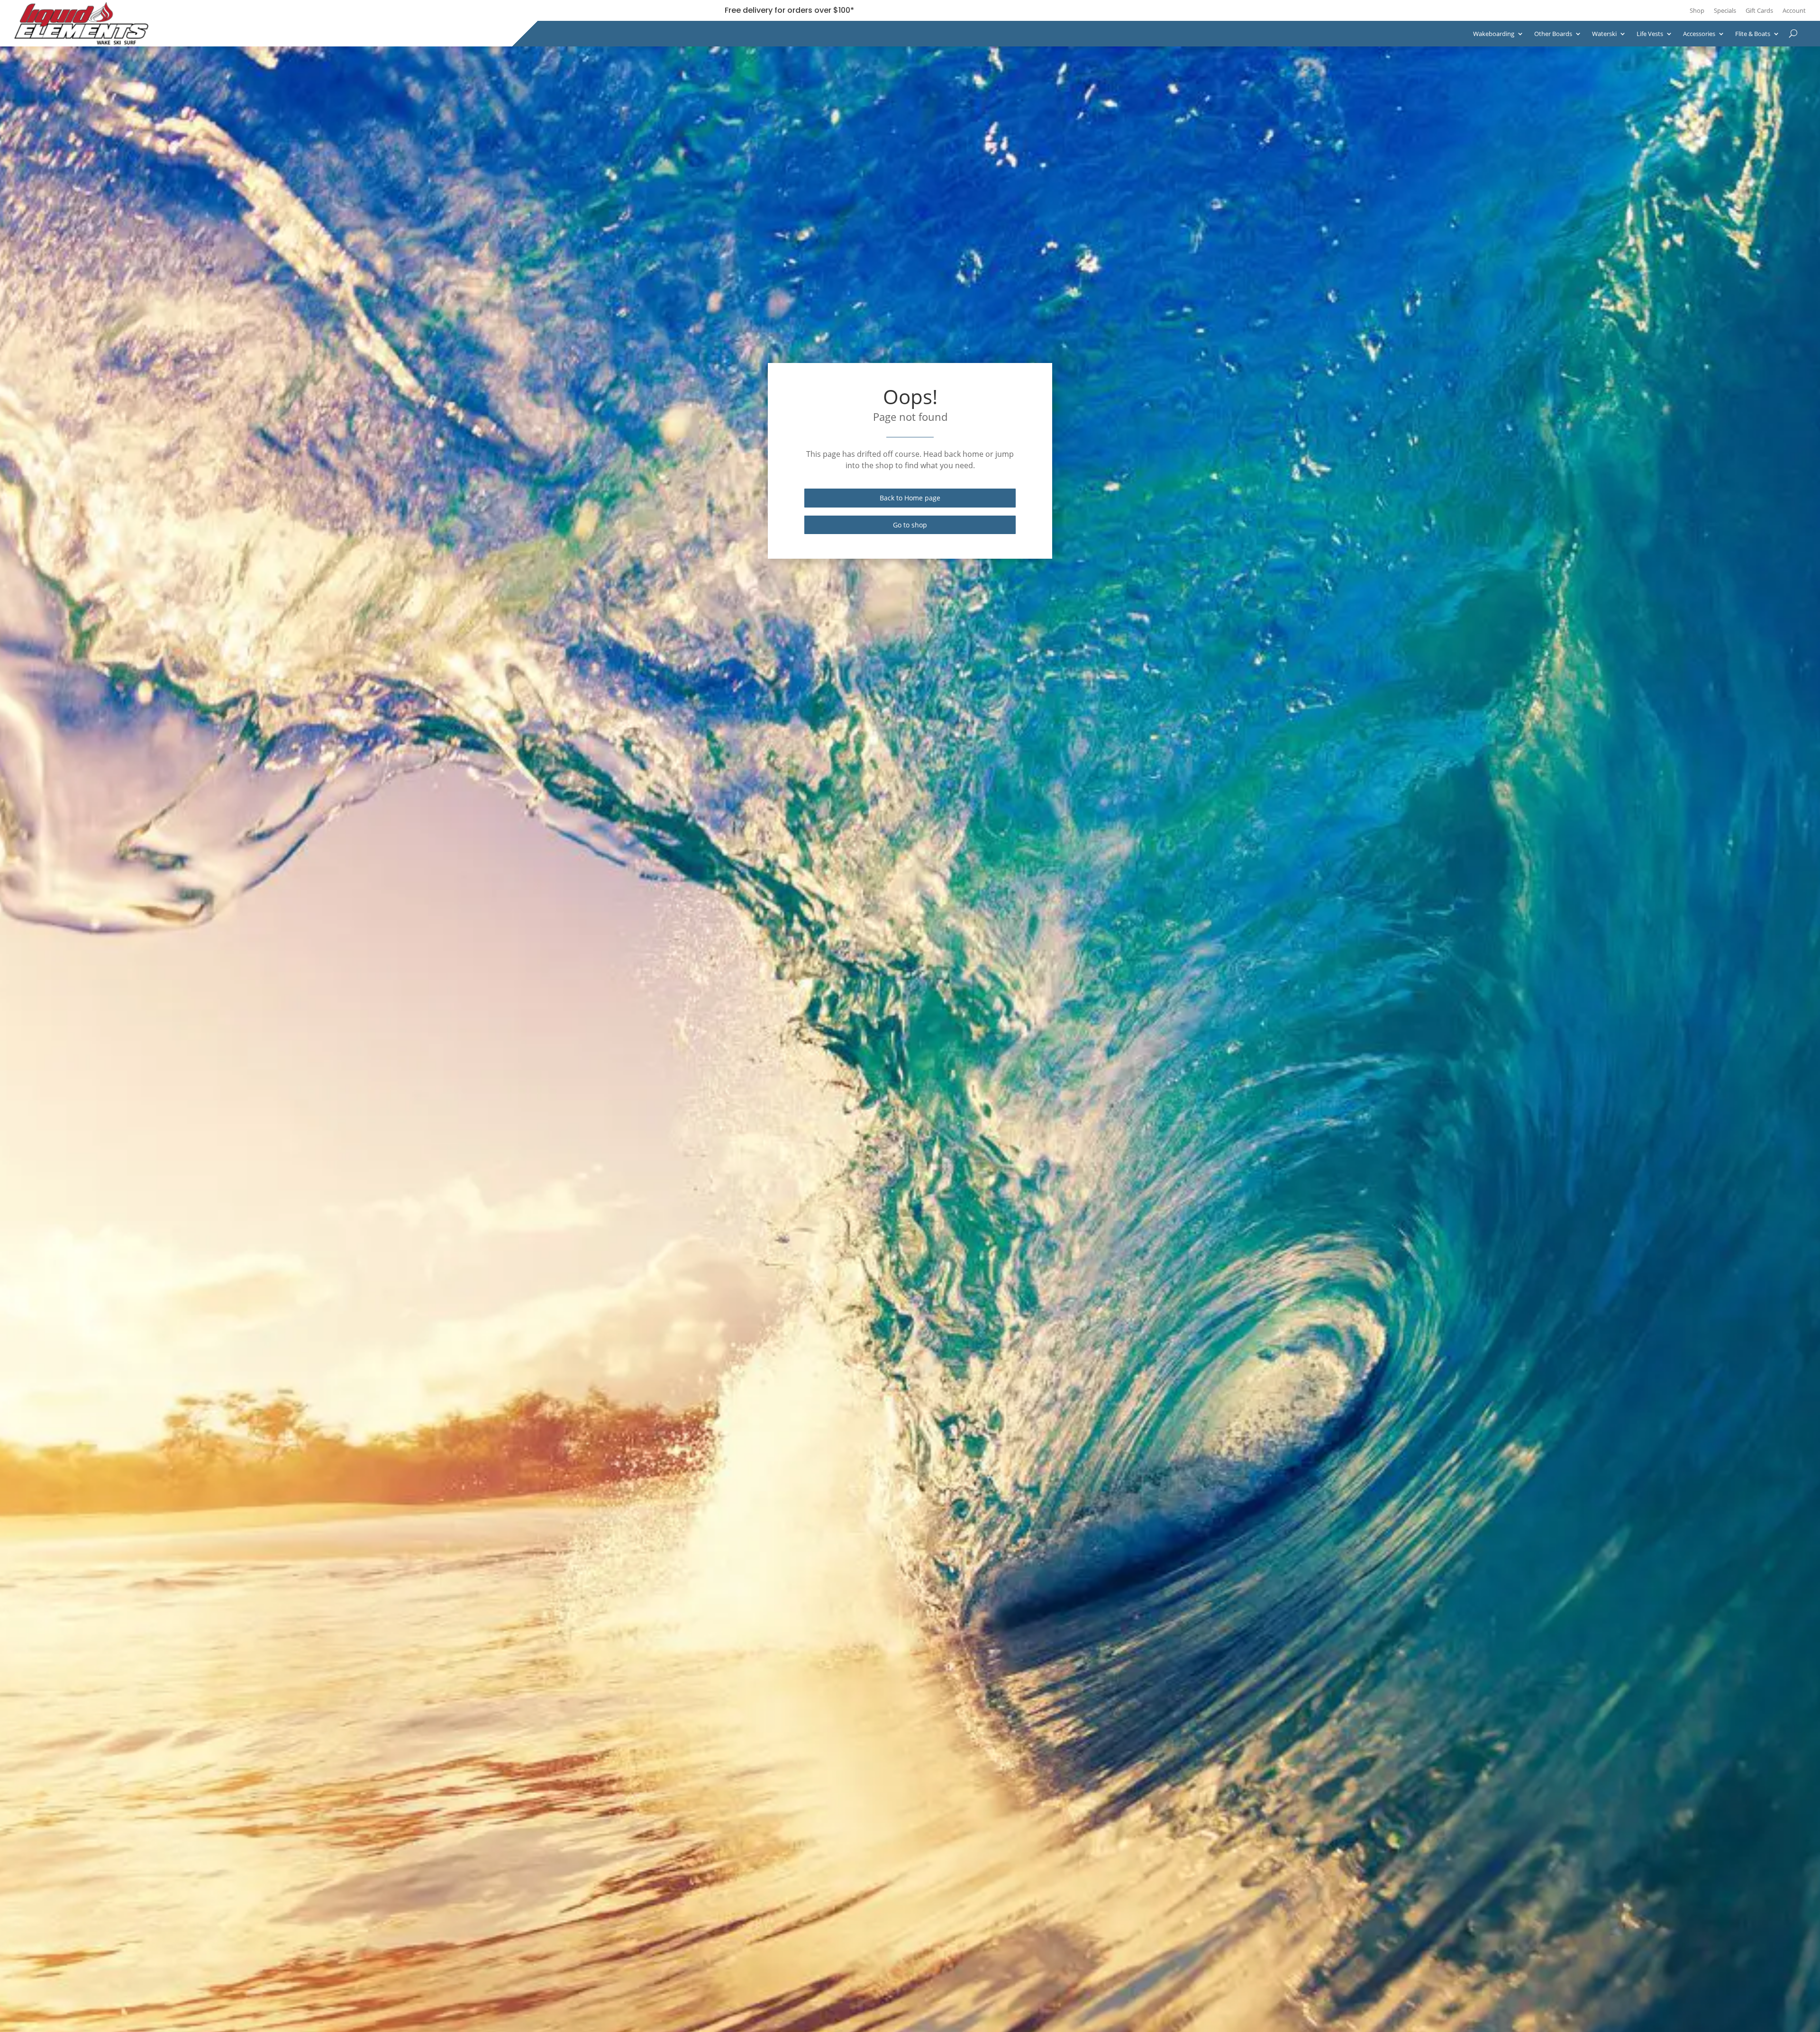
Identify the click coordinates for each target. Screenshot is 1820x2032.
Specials (1725, 10)
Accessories (1699, 34)
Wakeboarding (1494, 34)
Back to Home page (910, 498)
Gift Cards (1759, 10)
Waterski (1604, 34)
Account (1794, 10)
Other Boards (1553, 34)
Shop (1697, 10)
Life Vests (1650, 34)
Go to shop (910, 525)
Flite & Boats (1753, 34)
